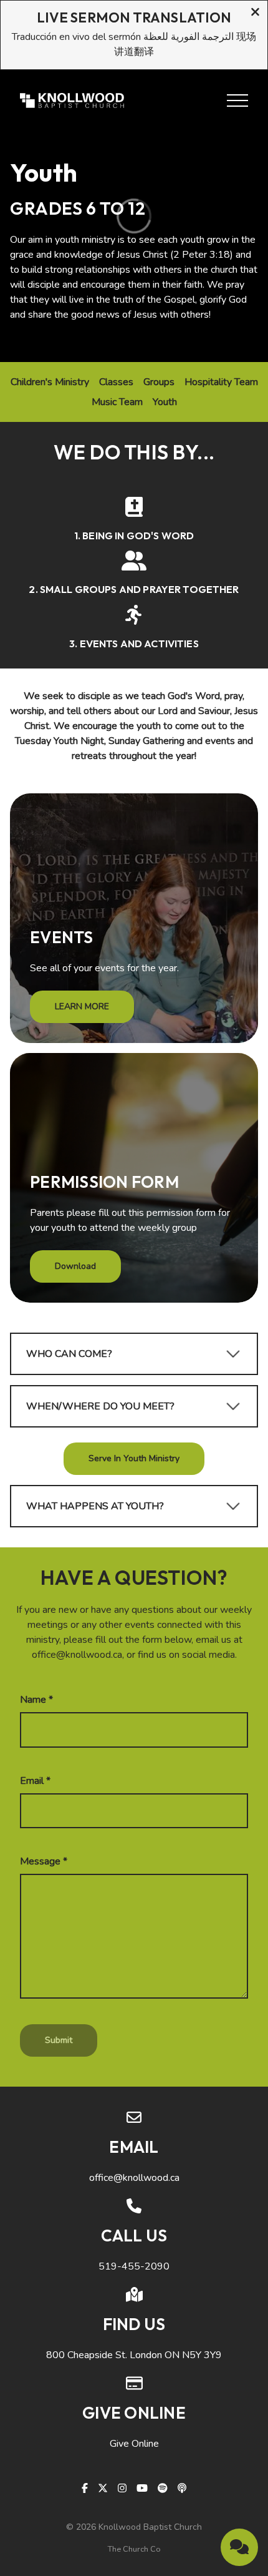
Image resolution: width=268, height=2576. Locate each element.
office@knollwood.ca (134, 2178)
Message (44, 1861)
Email (35, 1781)
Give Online (134, 2444)
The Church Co (134, 2549)
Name (36, 1700)
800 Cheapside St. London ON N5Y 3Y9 (134, 2355)
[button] (237, 100)
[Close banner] (255, 13)
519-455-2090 (134, 2266)
